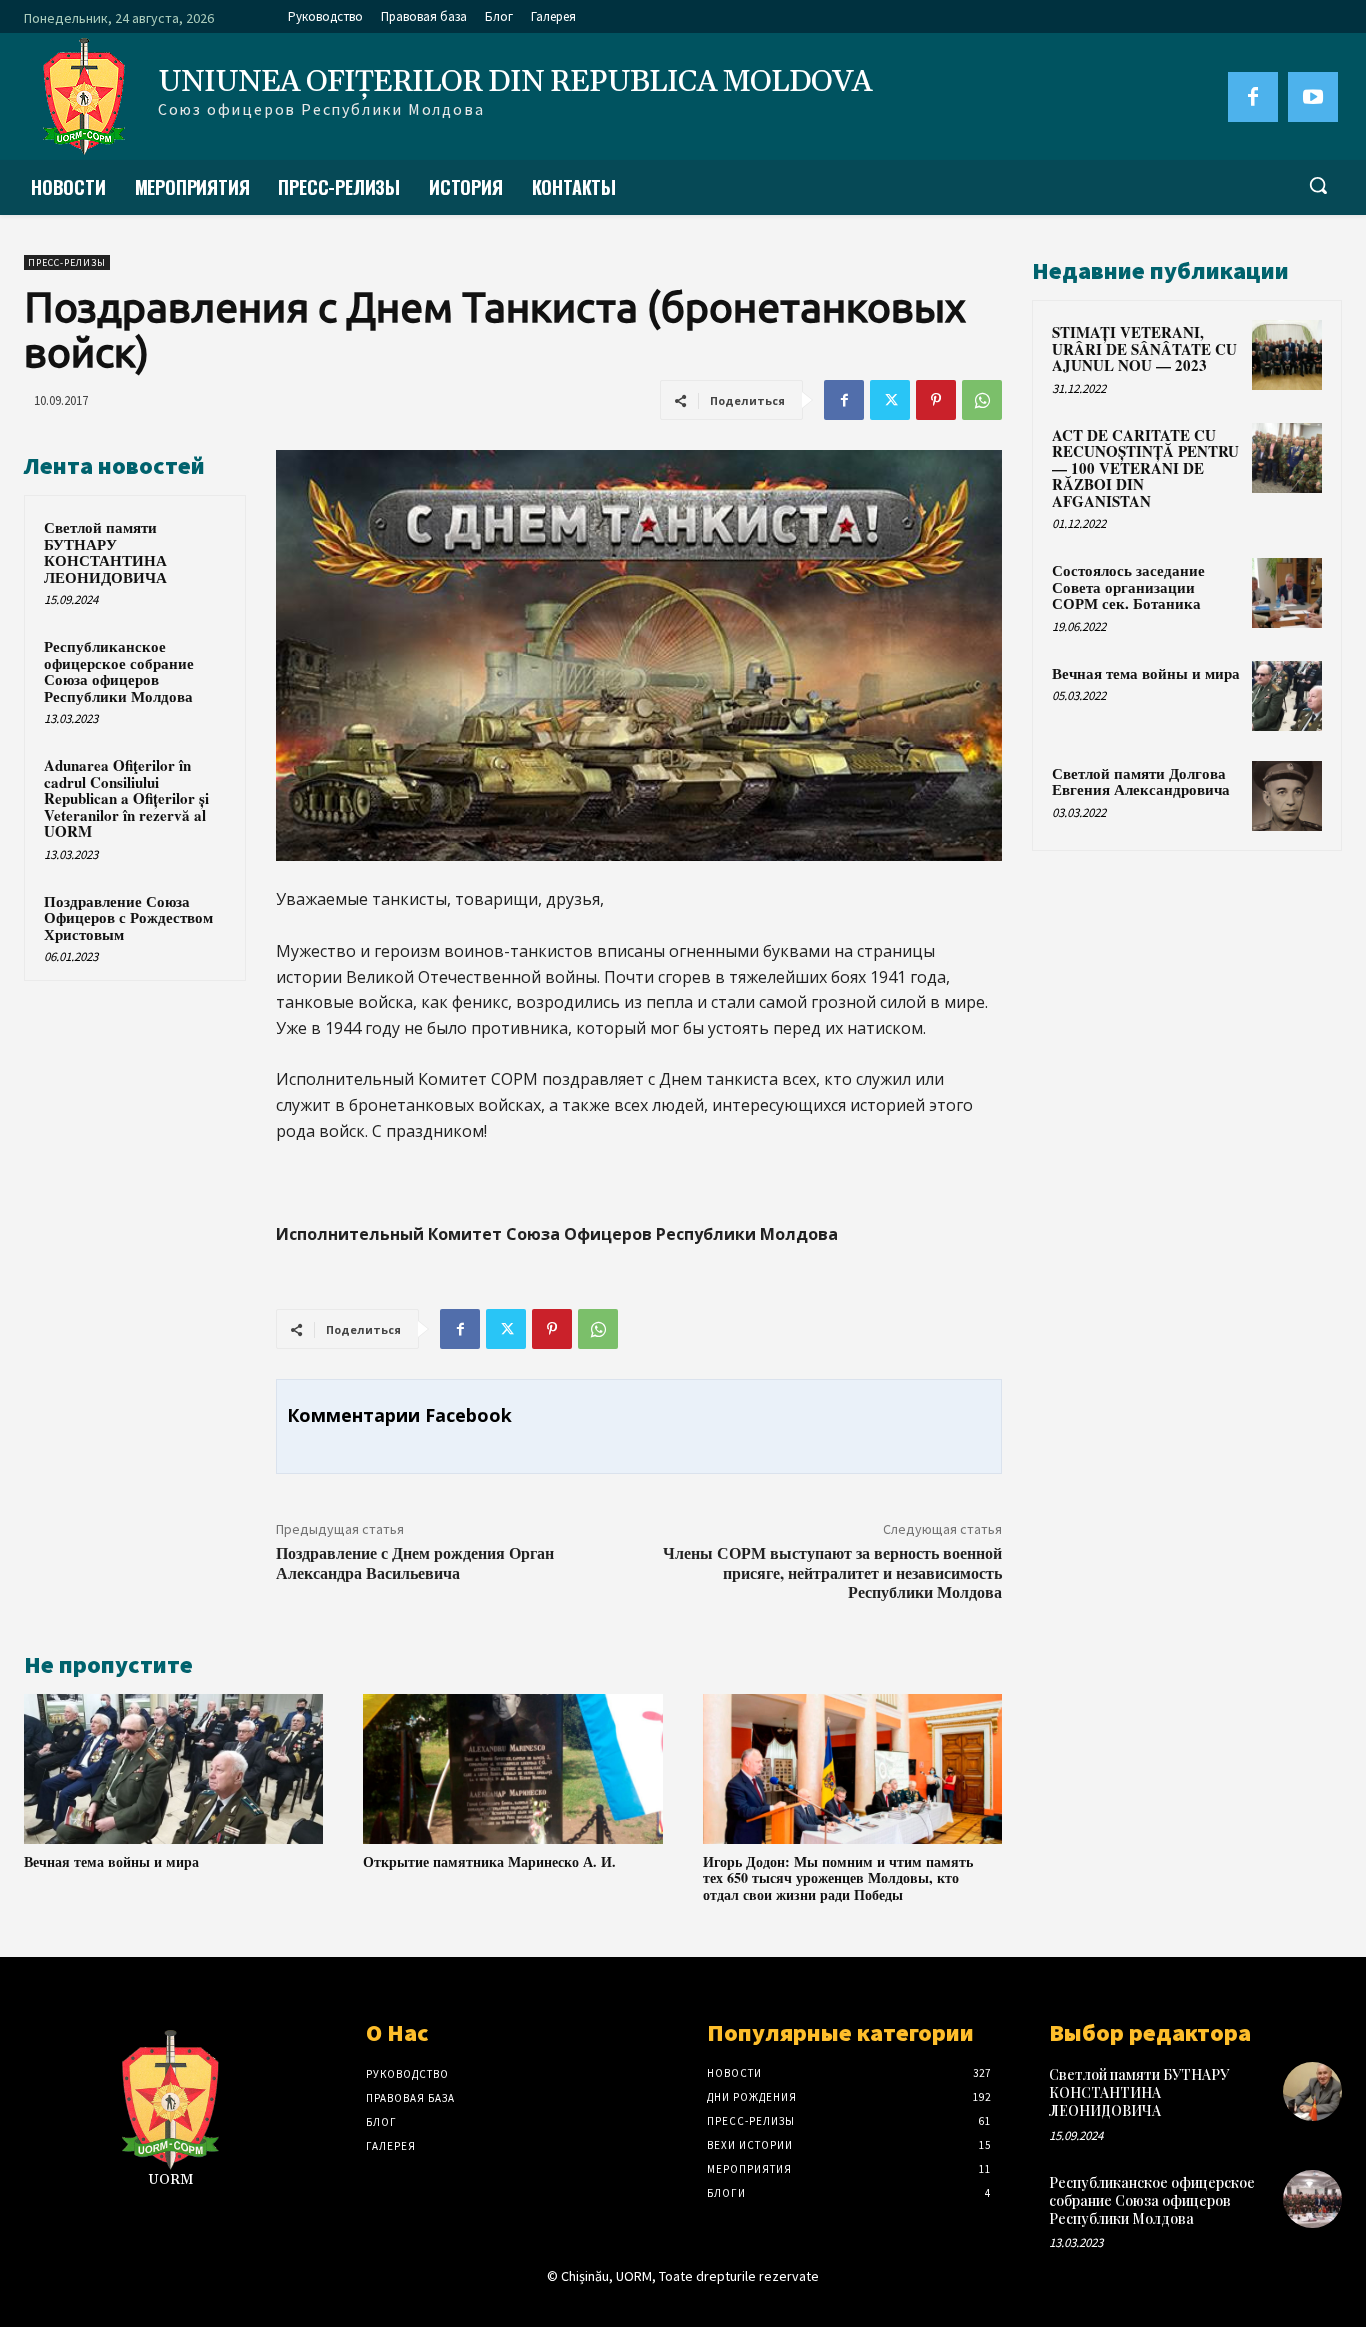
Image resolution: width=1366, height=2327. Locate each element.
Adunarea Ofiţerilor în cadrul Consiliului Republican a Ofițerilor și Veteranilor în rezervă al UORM (126, 798)
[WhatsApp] (982, 400)
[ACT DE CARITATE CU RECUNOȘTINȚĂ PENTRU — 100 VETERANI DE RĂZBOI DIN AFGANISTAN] (1287, 458)
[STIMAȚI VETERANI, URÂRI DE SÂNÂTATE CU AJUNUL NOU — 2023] (1287, 355)
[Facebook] (1253, 97)
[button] (1318, 185)
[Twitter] (890, 400)
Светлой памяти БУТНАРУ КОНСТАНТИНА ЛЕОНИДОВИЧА (105, 552)
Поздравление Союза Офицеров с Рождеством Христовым (128, 917)
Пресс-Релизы (67, 262)
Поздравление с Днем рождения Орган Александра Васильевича (415, 1562)
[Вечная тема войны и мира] (173, 1769)
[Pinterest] (936, 400)
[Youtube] (1313, 97)
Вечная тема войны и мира (111, 1861)
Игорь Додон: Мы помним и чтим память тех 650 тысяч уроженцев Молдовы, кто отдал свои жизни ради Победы (838, 1878)
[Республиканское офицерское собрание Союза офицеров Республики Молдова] (1312, 2199)
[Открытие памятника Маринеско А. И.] (512, 1769)
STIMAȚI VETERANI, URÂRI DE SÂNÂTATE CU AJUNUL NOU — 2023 (1144, 348)
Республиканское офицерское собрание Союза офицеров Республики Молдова (119, 671)
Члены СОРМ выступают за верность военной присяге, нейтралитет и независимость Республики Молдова (832, 1571)
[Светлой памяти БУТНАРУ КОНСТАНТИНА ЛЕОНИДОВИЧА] (1312, 2091)
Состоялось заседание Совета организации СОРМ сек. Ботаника (1128, 586)
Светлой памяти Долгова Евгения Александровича (1141, 781)
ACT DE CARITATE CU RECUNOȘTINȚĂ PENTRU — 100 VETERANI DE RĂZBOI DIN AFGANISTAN (1145, 468)
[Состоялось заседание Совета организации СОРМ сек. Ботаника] (1287, 593)
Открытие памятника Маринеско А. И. (489, 1861)
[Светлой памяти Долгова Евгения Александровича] (1287, 796)
